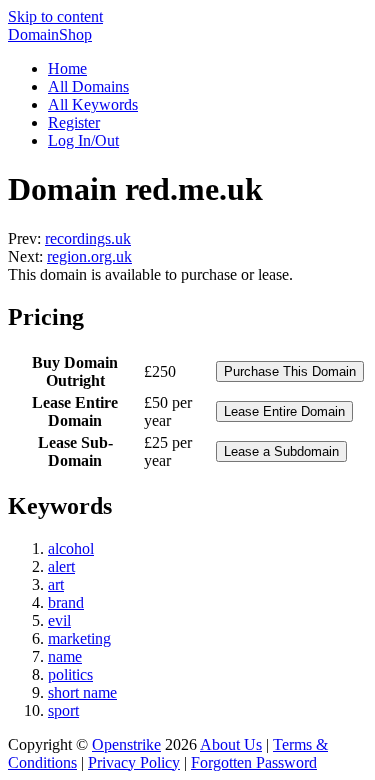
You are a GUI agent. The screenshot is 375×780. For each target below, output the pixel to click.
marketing (79, 638)
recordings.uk (88, 238)
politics (70, 674)
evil (59, 620)
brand (66, 602)
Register (74, 122)
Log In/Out (83, 140)
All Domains (88, 86)
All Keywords (93, 104)
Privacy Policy (134, 762)
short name (82, 692)
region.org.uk (89, 256)
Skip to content (55, 16)
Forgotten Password (254, 762)
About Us (231, 744)
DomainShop (50, 34)
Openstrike (126, 744)
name (65, 656)
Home (67, 68)
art (56, 584)
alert (61, 566)
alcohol (71, 548)
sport (63, 710)
